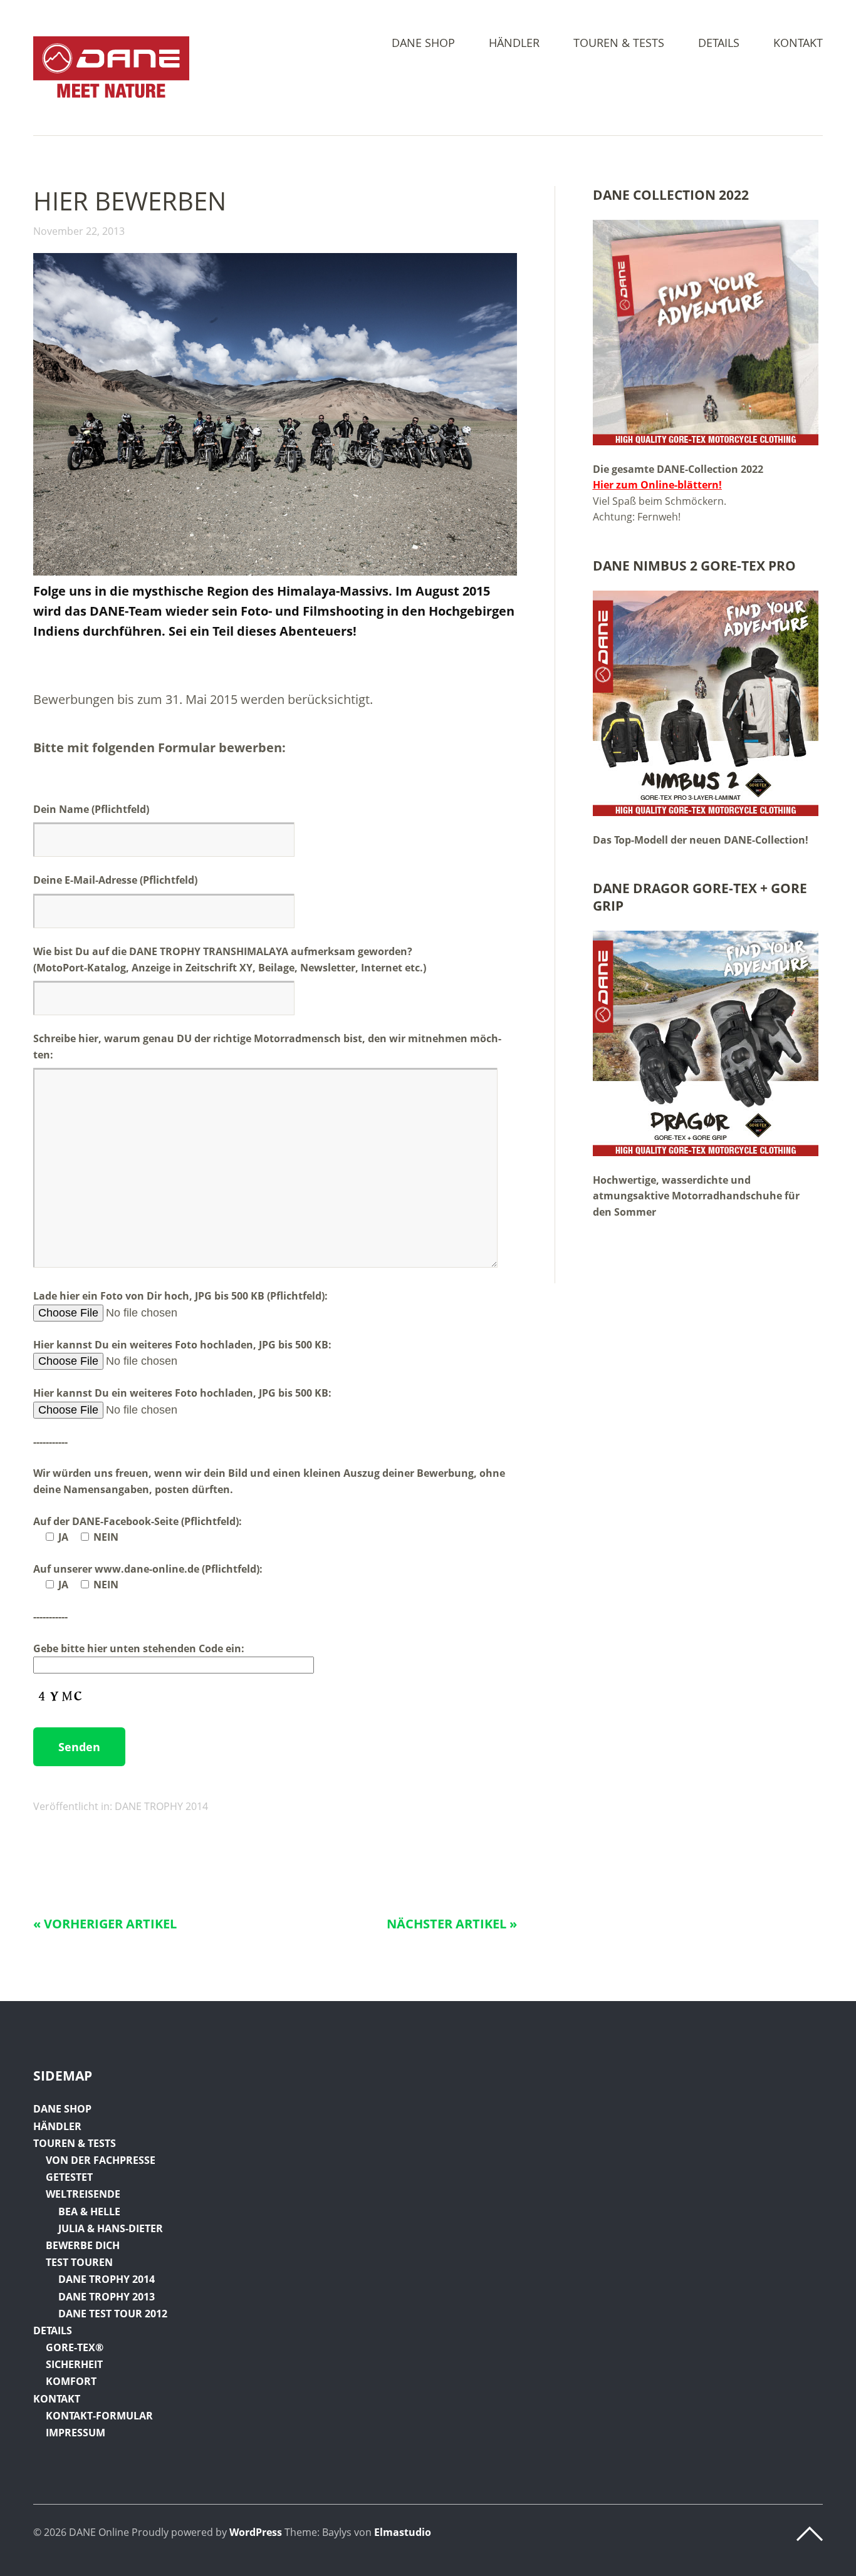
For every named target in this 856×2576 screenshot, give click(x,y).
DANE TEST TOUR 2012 (113, 2314)
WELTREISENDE (83, 2194)
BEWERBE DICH (83, 2245)
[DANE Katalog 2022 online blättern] (706, 333)
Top (810, 2534)
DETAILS (719, 44)
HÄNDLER (514, 44)
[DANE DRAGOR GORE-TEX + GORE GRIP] (706, 1043)
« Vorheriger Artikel (105, 1924)
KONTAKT (798, 44)
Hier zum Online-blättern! (657, 485)
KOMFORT (71, 2381)
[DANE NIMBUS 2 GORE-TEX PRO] (706, 703)
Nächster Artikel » (452, 1924)
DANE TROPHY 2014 (161, 1806)
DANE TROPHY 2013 (107, 2297)
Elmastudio (403, 2532)
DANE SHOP (423, 44)
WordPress (256, 2532)
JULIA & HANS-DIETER (111, 2228)
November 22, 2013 (79, 231)
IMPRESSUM (76, 2433)
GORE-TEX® (75, 2347)
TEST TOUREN (79, 2262)
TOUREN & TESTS (619, 44)
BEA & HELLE (89, 2211)
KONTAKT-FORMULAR (99, 2416)
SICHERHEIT (74, 2364)
